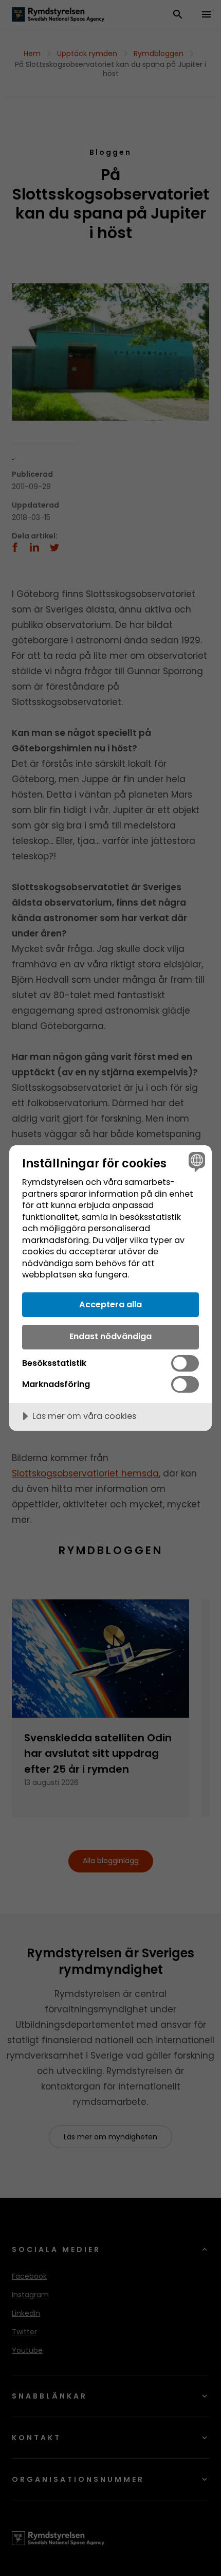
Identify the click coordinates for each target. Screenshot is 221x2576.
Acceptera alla (110, 1304)
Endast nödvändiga (110, 1336)
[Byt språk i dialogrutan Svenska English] (196, 1161)
